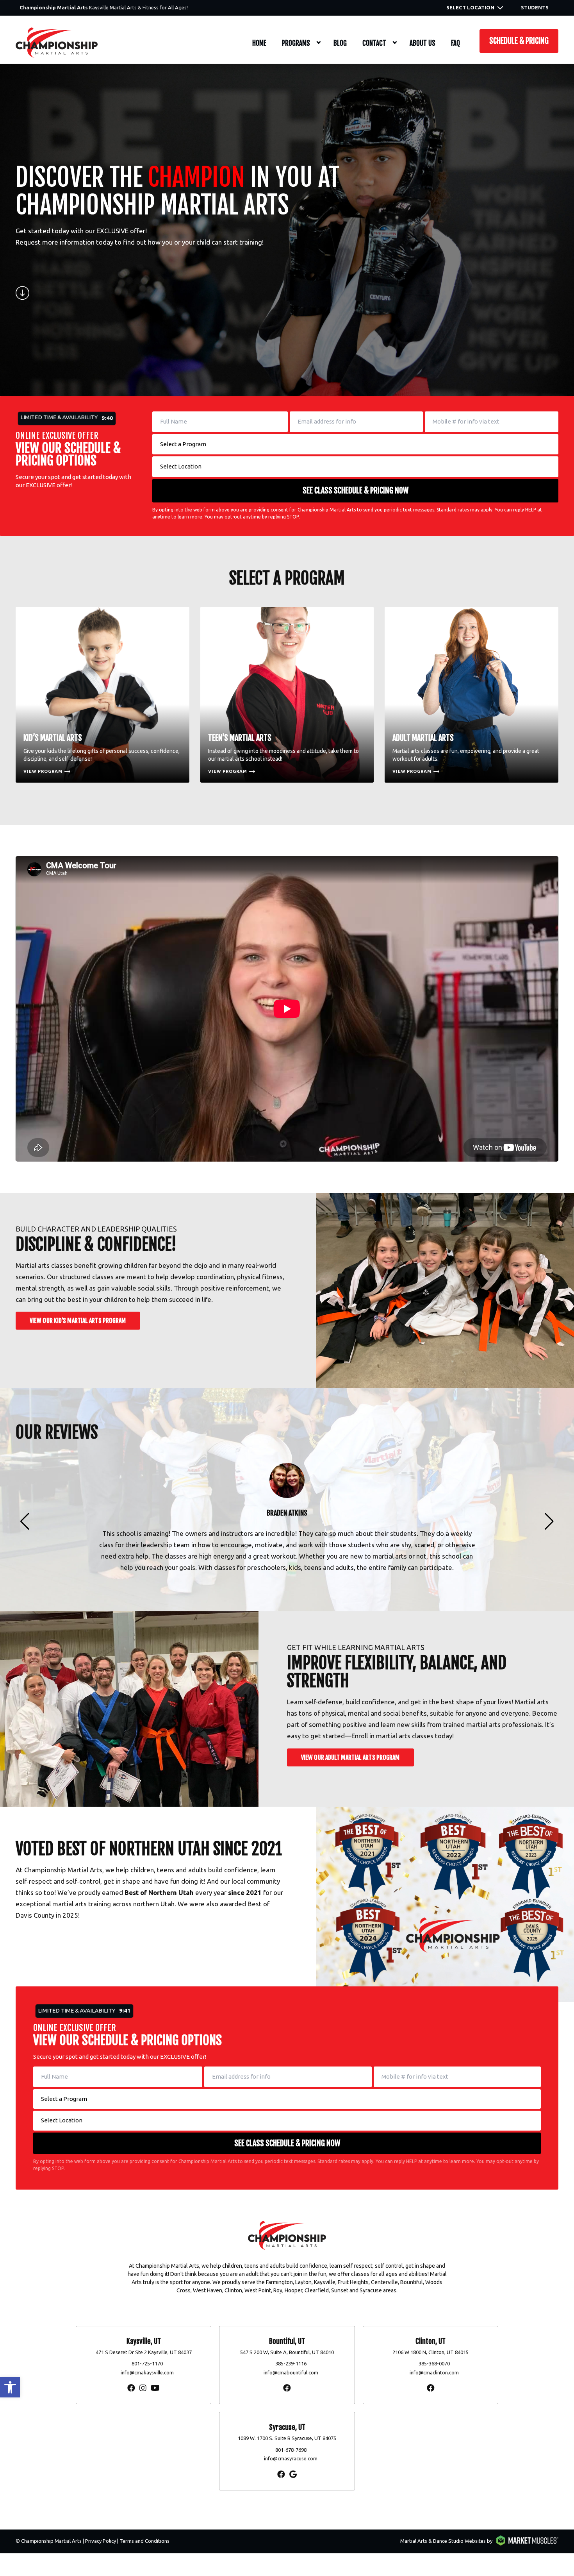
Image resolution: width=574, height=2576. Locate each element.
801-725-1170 (147, 2363)
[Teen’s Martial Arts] (287, 695)
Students (535, 7)
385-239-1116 (291, 2363)
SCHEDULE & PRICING (519, 41)
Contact (374, 43)
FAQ (455, 43)
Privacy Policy (101, 2541)
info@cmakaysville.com (147, 2372)
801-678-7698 (291, 2450)
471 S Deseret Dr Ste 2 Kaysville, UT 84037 (144, 2352)
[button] (10, 2387)
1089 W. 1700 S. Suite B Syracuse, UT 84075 (287, 2438)
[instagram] (143, 2388)
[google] (293, 2474)
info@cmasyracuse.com (291, 2458)
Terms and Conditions (144, 2541)
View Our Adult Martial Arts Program (350, 1757)
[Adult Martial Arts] (471, 695)
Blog (340, 43)
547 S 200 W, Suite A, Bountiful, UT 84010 (287, 2352)
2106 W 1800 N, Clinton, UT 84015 (430, 2352)
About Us (422, 43)
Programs (296, 43)
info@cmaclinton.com (434, 2372)
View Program (43, 771)
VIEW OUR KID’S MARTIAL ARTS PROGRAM (78, 1321)
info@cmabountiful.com (291, 2372)
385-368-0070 (434, 2363)
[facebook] (131, 2388)
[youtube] (155, 2388)
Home (259, 43)
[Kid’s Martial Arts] (102, 695)
